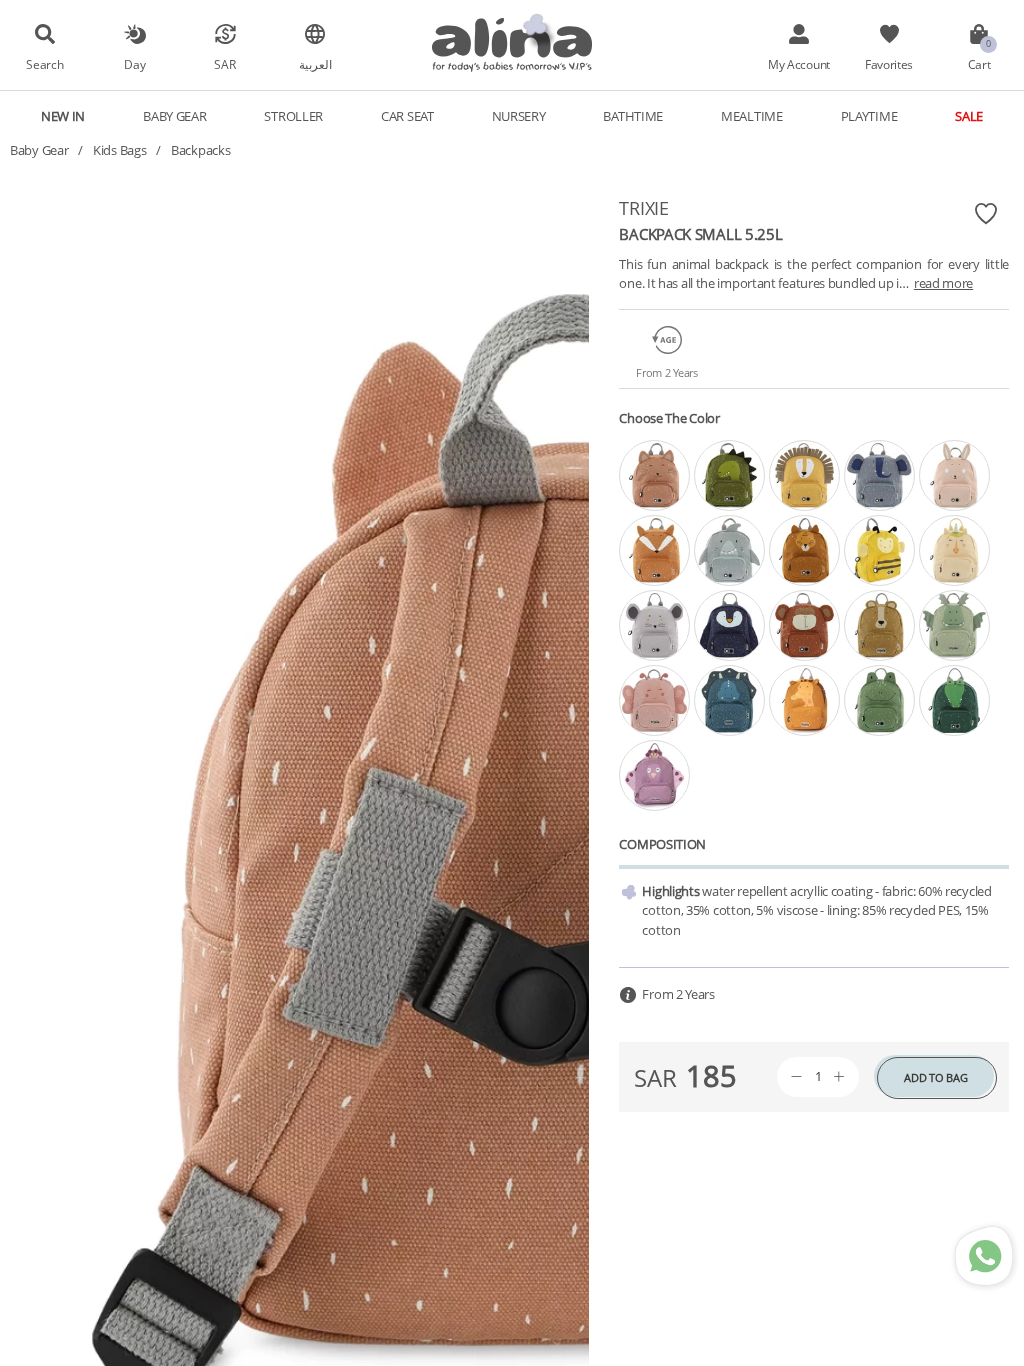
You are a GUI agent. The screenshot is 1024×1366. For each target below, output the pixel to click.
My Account (799, 64)
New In (63, 116)
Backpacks (200, 150)
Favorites (889, 64)
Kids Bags (119, 150)
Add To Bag (935, 1077)
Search (44, 64)
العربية (315, 64)
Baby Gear (39, 150)
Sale (969, 116)
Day (134, 64)
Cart (979, 64)
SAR (224, 64)
